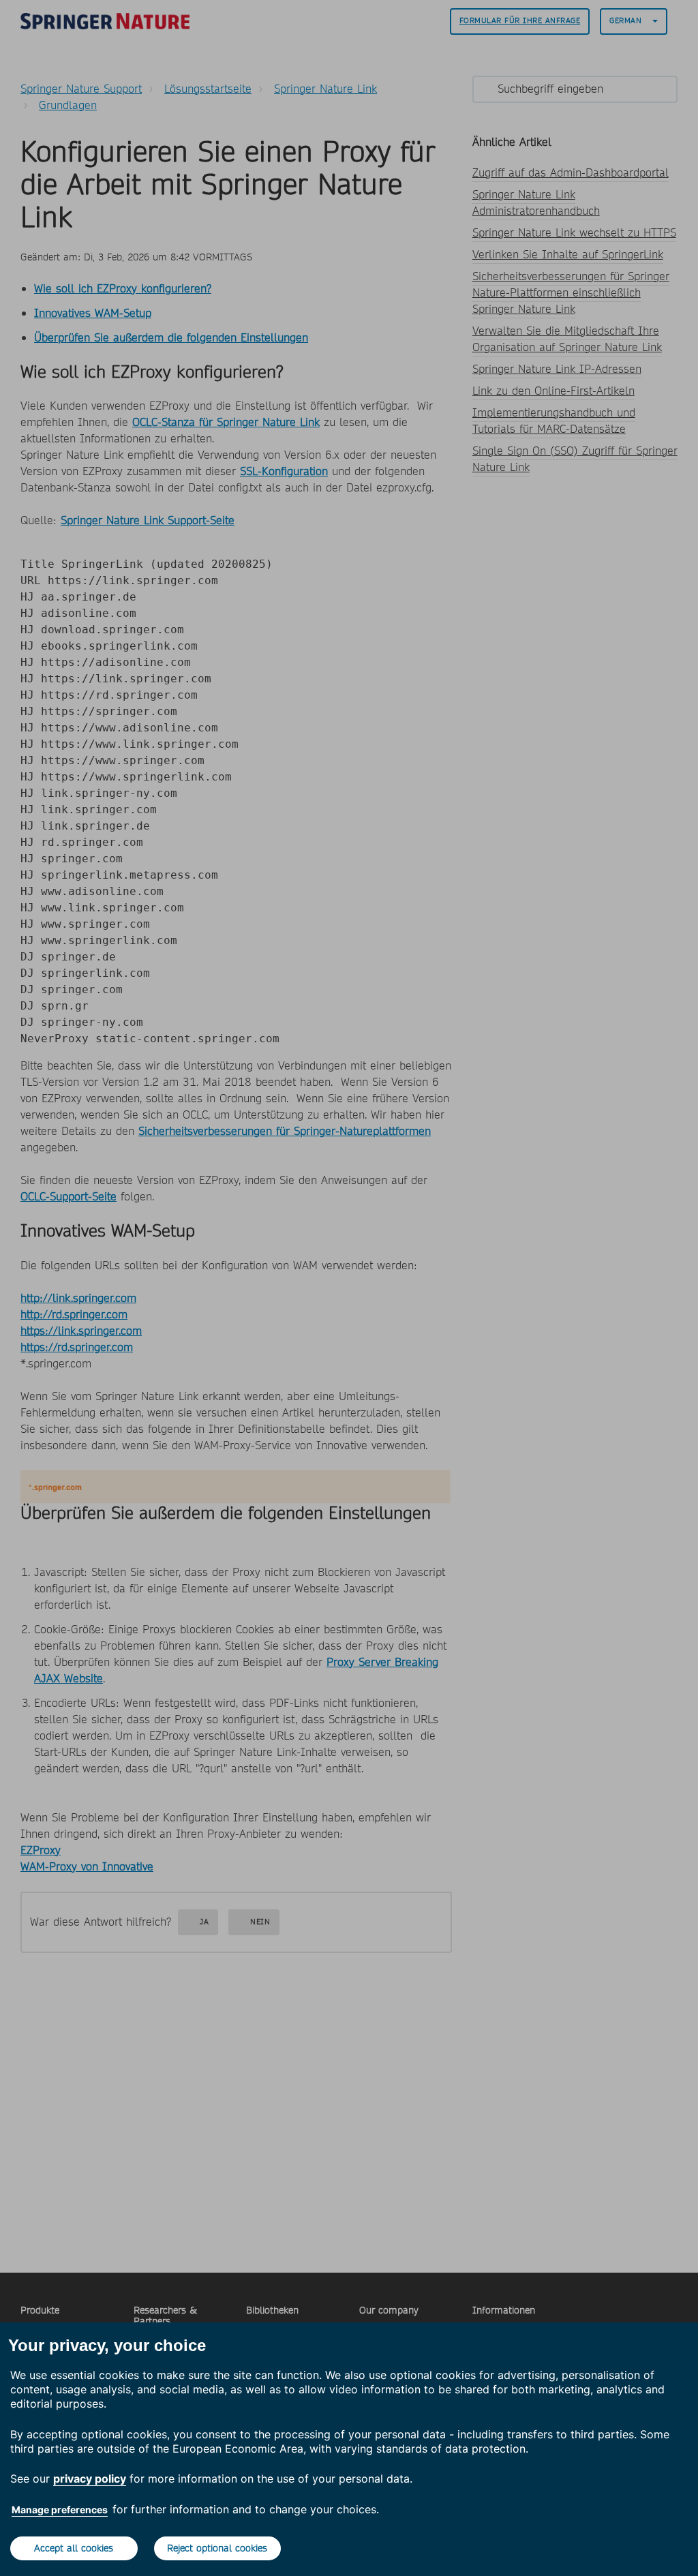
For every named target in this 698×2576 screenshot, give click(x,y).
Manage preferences (60, 2510)
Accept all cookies (74, 2548)
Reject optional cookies (217, 2548)
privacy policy (90, 2479)
